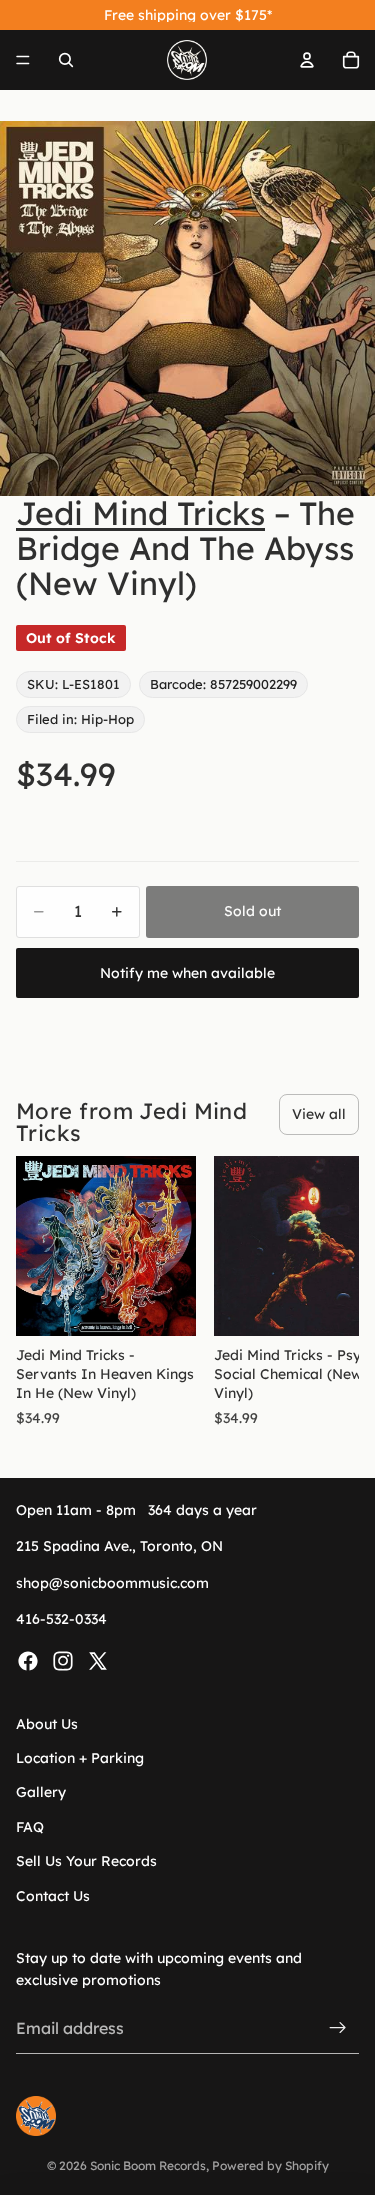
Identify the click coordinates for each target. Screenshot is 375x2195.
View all (319, 1114)
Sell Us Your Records (86, 1861)
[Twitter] (98, 1660)
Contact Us (53, 1895)
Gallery (41, 1792)
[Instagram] (63, 1660)
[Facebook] (28, 1660)
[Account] (307, 60)
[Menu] (23, 60)
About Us (47, 1723)
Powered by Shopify (270, 2165)
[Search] (66, 60)
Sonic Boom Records (148, 2165)
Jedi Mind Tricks (140, 513)
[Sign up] (338, 2028)
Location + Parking (80, 1758)
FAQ (30, 1827)
